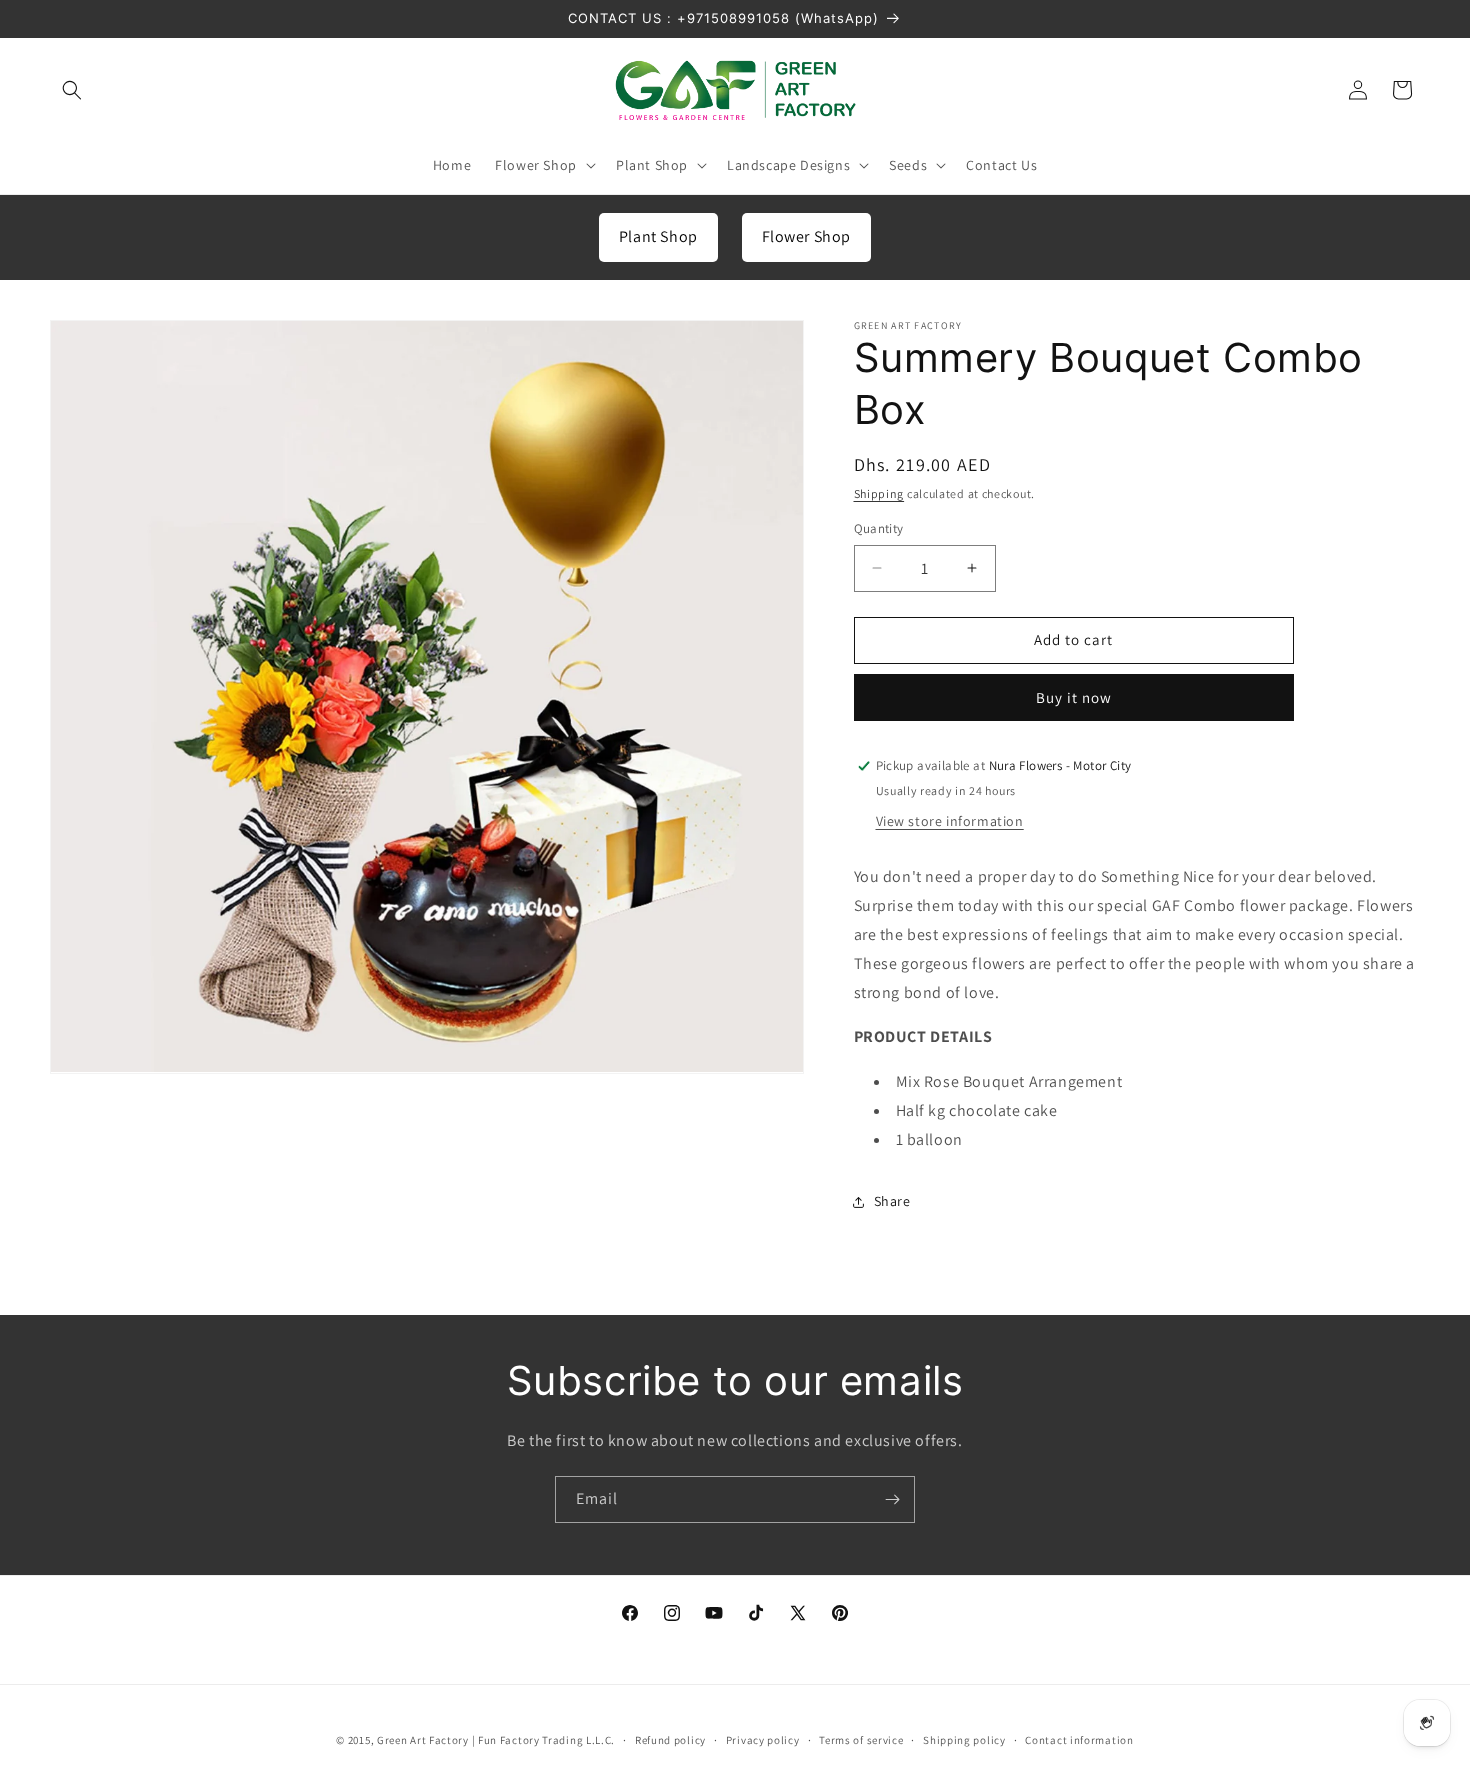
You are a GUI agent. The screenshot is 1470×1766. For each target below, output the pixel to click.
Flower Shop (807, 236)
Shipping (879, 493)
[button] (72, 90)
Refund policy (670, 1739)
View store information (950, 822)
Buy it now (1074, 697)
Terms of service (861, 1739)
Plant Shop (658, 236)
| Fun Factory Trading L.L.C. (544, 1740)
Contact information (1079, 1739)
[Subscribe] (892, 1499)
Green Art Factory (423, 1740)
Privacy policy (763, 1739)
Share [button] (892, 1201)
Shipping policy (964, 1739)
